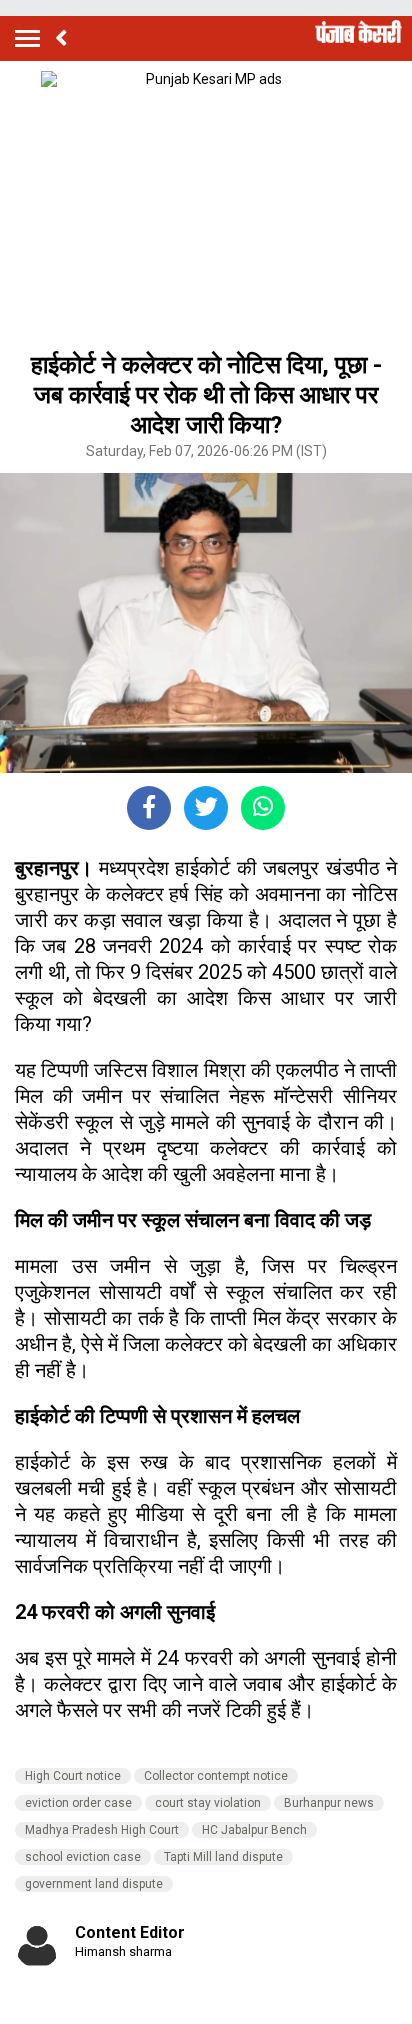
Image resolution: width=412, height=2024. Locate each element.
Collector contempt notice (216, 1776)
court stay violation (208, 1803)
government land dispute (94, 1884)
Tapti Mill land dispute (223, 1857)
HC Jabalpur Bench (254, 1830)
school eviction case (83, 1857)
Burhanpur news (329, 1803)
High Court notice (73, 1776)
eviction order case (78, 1803)
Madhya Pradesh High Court (102, 1830)
